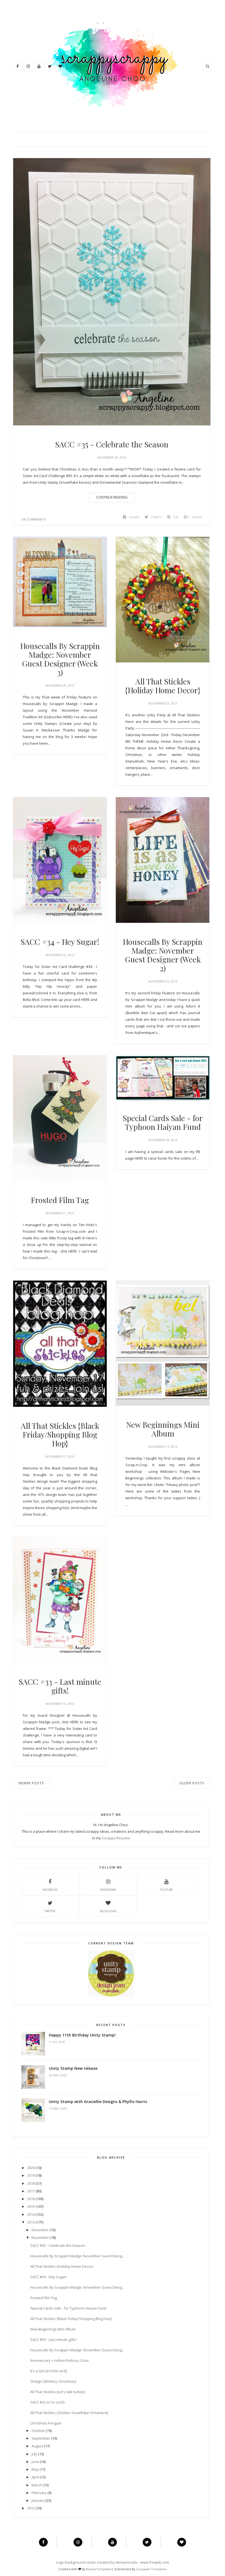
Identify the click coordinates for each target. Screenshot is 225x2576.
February (39, 2493)
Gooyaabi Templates (151, 2569)
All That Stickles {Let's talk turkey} (58, 2392)
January (38, 2500)
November (40, 2238)
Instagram (108, 1890)
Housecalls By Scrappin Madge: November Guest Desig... (77, 2256)
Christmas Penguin (46, 2423)
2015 (31, 2206)
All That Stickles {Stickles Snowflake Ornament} (69, 2413)
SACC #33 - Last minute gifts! (60, 1686)
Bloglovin (108, 1911)
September (41, 2438)
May (35, 2469)
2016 (31, 2199)
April (35, 2477)
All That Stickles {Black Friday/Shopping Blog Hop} (60, 1435)
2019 (31, 2175)
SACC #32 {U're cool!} (47, 2402)
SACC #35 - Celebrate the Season (112, 444)
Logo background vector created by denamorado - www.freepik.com (113, 2562)
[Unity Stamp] (111, 1996)
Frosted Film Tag (60, 1200)
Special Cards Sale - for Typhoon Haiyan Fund (163, 1122)
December (40, 2230)
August (37, 2446)
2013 (31, 2222)
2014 (31, 2214)
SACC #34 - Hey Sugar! (60, 942)
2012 (31, 2508)
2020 (31, 2168)
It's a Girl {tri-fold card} (49, 2371)
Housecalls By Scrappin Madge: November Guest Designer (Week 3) (60, 659)
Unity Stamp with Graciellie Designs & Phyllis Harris (98, 2102)
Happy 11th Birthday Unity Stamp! (82, 2035)
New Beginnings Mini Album (163, 1429)
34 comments (34, 519)
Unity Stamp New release (73, 2068)
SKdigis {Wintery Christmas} (53, 2381)
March (37, 2485)
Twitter (50, 1911)
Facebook (50, 1890)
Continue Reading (112, 497)
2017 (31, 2191)
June (35, 2462)
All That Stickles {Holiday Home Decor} (163, 686)
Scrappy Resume (116, 1838)
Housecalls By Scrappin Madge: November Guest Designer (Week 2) (163, 955)
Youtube (166, 1890)
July (34, 2454)
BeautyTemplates (99, 2569)
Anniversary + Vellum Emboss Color (60, 2360)
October (38, 2431)
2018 (31, 2183)
